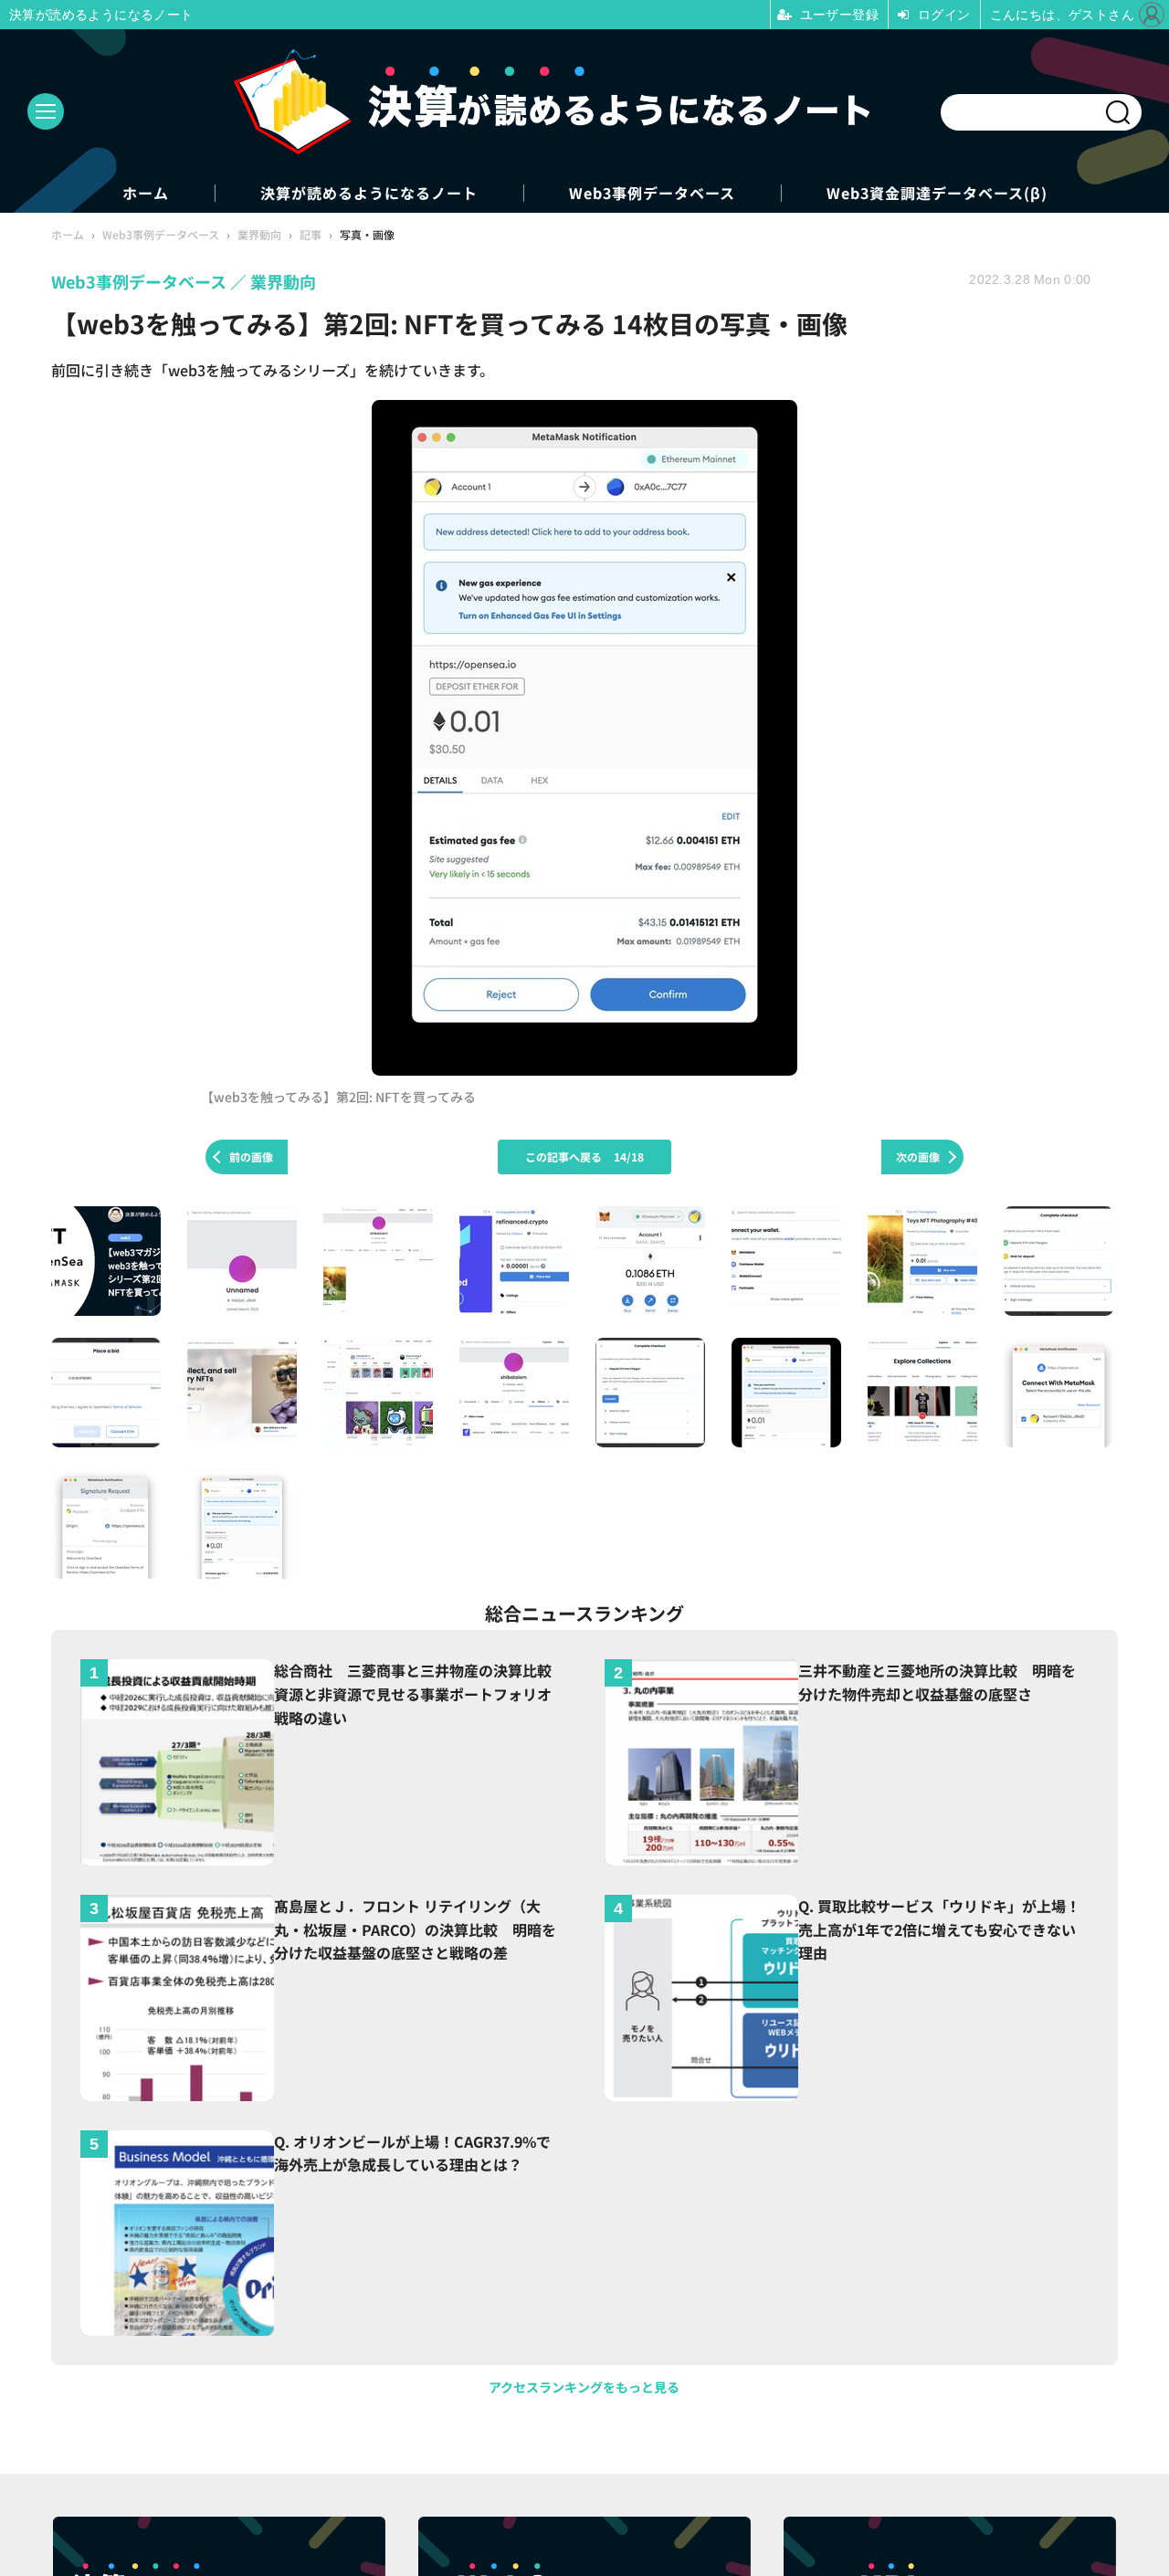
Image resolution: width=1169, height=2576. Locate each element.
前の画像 (251, 1157)
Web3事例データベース (652, 193)
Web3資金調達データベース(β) (937, 193)
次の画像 (918, 1157)
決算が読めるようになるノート (369, 193)
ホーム (146, 193)
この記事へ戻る (584, 1157)
